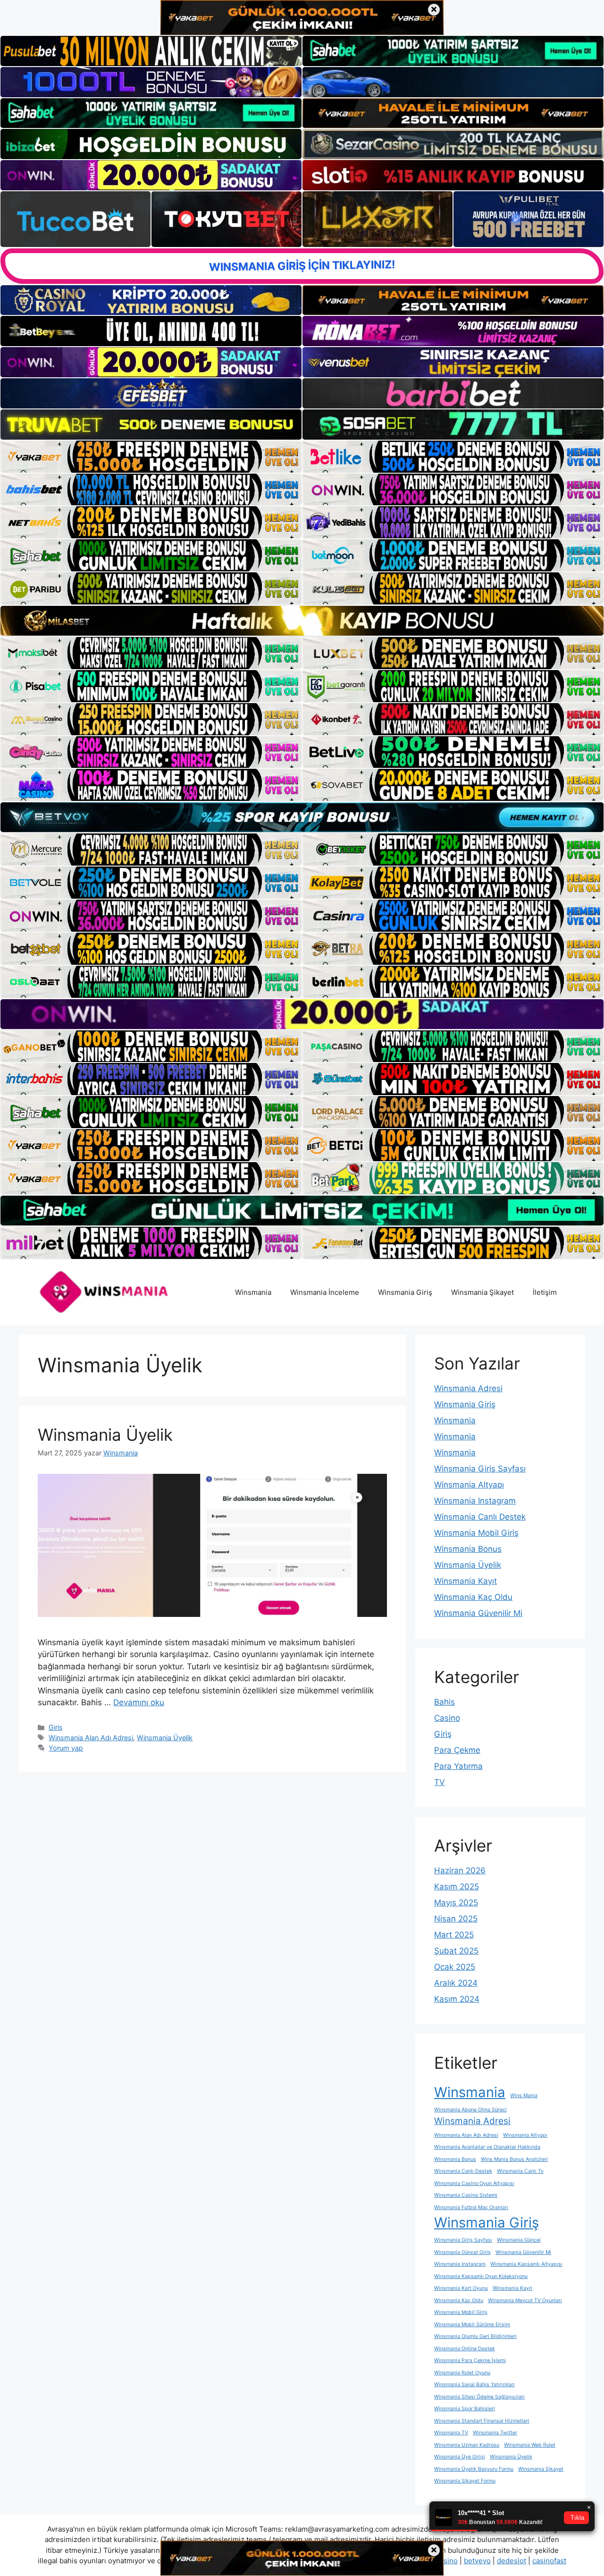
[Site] (151, 457)
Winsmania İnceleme (325, 1292)
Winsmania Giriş (405, 1292)
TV (440, 1782)
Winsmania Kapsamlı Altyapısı (526, 2264)
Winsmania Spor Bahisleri (465, 2409)
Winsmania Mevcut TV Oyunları (525, 2300)
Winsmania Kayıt (466, 1581)
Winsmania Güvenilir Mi (478, 1613)
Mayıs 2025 (456, 1903)
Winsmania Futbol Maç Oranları (471, 2207)
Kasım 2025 (457, 1887)
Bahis (445, 1702)
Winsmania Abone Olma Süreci (470, 2110)
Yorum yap (66, 1748)
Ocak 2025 (455, 1967)
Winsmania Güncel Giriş (462, 2252)
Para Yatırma (458, 1766)
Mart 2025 (454, 1935)
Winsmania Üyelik (105, 1435)
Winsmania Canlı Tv (520, 2171)
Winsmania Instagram (475, 1501)
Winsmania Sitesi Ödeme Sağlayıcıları (479, 2397)
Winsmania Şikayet (482, 1292)
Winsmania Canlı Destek (480, 1517)
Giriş (56, 1727)
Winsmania (253, 1292)
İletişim (545, 1292)
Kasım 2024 (457, 1999)
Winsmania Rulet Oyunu (462, 2373)
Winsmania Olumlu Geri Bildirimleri (475, 2336)
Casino (447, 1718)
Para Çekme (457, 1750)
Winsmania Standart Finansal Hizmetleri (482, 2421)
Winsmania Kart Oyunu (461, 2288)
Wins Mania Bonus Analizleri (514, 2159)
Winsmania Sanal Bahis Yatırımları (474, 2385)
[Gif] (302, 621)
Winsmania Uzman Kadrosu (467, 2445)
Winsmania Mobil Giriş (476, 1533)
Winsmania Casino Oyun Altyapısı (474, 2183)
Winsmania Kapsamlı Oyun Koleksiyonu (481, 2276)
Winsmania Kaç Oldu (473, 1597)
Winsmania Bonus (468, 1549)
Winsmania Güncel (519, 2240)
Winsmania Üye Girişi (460, 2457)
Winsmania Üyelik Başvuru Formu (474, 2469)
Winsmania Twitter (495, 2433)
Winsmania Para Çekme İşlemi (470, 2360)
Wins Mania (524, 2096)
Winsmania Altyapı (469, 1485)
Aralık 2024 (456, 1983)
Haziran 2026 (460, 1870)
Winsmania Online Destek (465, 2349)
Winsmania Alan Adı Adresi (91, 1738)
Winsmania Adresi (468, 1388)
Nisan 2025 (456, 1919)
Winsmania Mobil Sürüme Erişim (472, 2325)
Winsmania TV (451, 2433)
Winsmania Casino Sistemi (466, 2195)
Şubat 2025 (456, 1951)
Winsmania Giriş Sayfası (480, 1469)
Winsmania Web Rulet (530, 2445)
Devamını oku (139, 1702)
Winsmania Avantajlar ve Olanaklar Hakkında (487, 2147)
